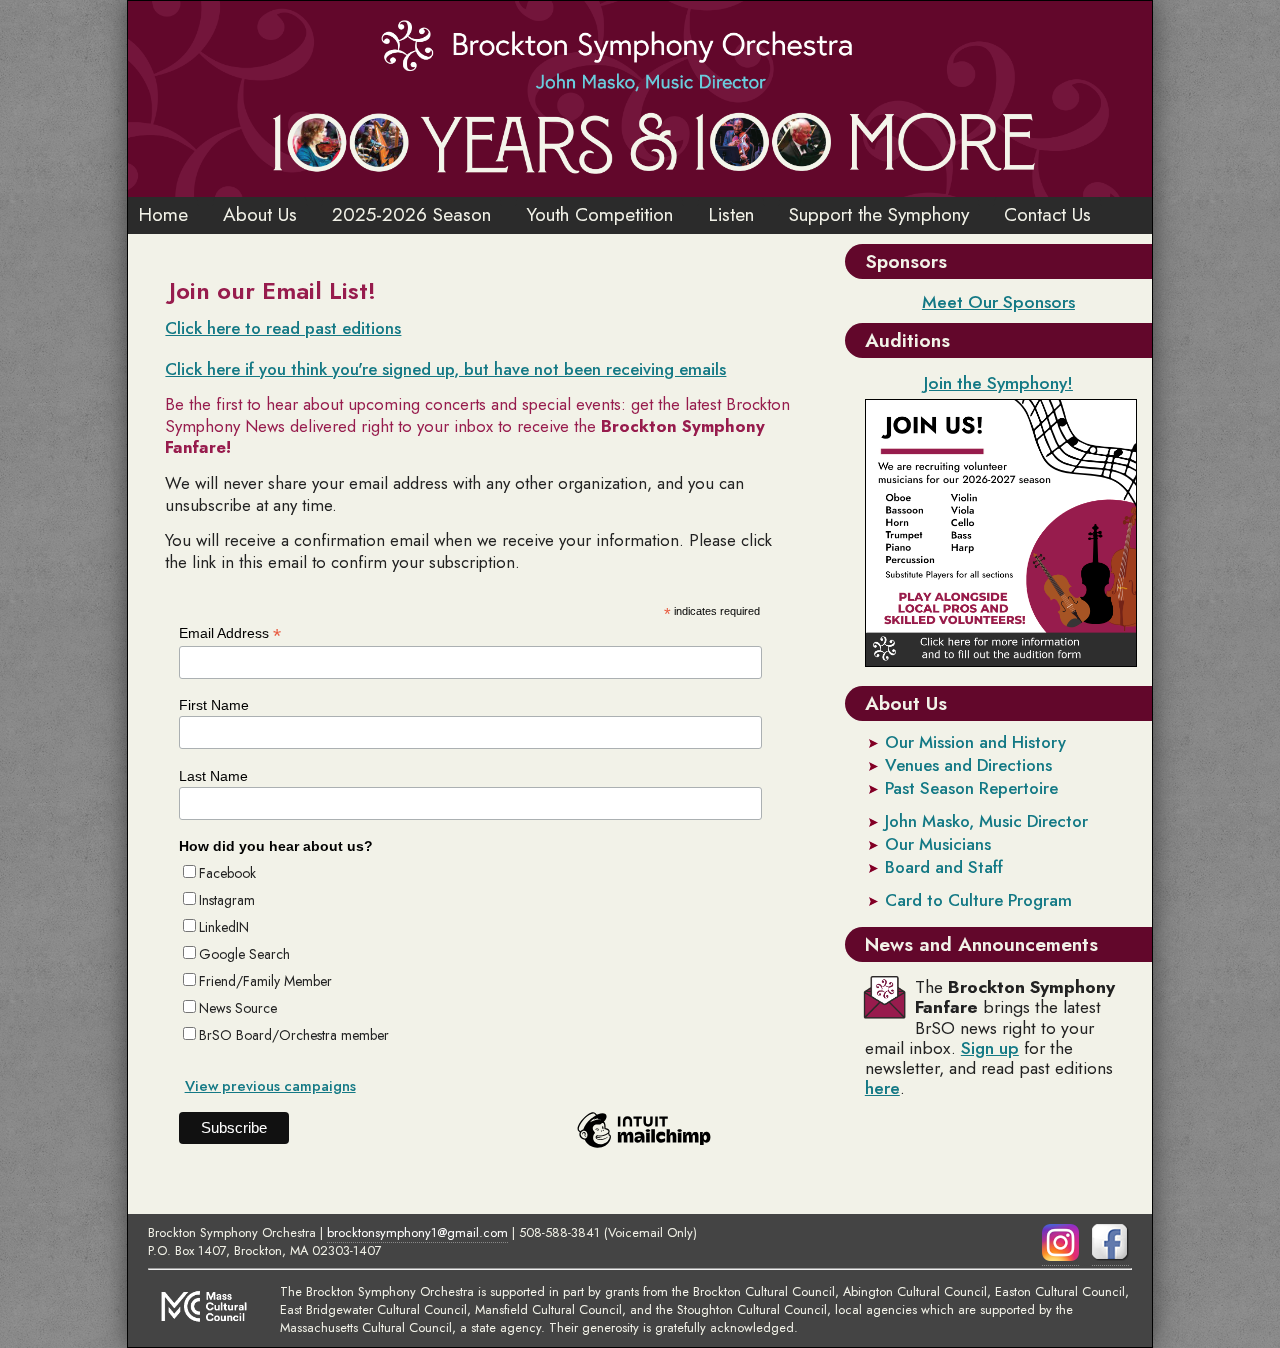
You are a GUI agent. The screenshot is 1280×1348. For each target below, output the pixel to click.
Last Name (213, 776)
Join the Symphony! (998, 383)
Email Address (230, 633)
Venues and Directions (968, 765)
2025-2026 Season (411, 214)
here (882, 1088)
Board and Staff (944, 867)
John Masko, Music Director (986, 821)
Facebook (227, 873)
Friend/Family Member (265, 981)
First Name (214, 705)
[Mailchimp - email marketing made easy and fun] (644, 1148)
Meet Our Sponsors (998, 302)
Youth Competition (599, 214)
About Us (260, 214)
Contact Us (1047, 214)
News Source (238, 1008)
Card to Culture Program (978, 900)
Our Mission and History (975, 742)
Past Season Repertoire (971, 788)
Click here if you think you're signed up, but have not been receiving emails (445, 369)
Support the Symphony (879, 214)
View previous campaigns (270, 1086)
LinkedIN (224, 927)
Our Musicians (938, 844)
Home (163, 214)
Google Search (244, 954)
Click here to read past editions (283, 328)
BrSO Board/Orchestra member (294, 1035)
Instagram (227, 900)
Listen (731, 214)
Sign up (990, 1048)
